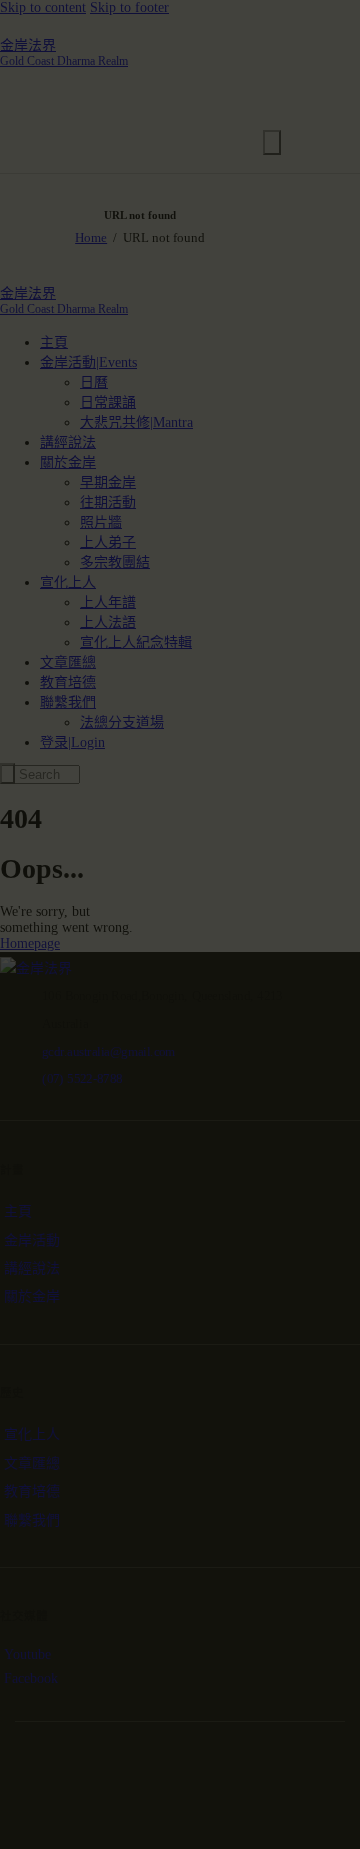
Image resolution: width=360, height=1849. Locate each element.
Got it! (177, 298)
